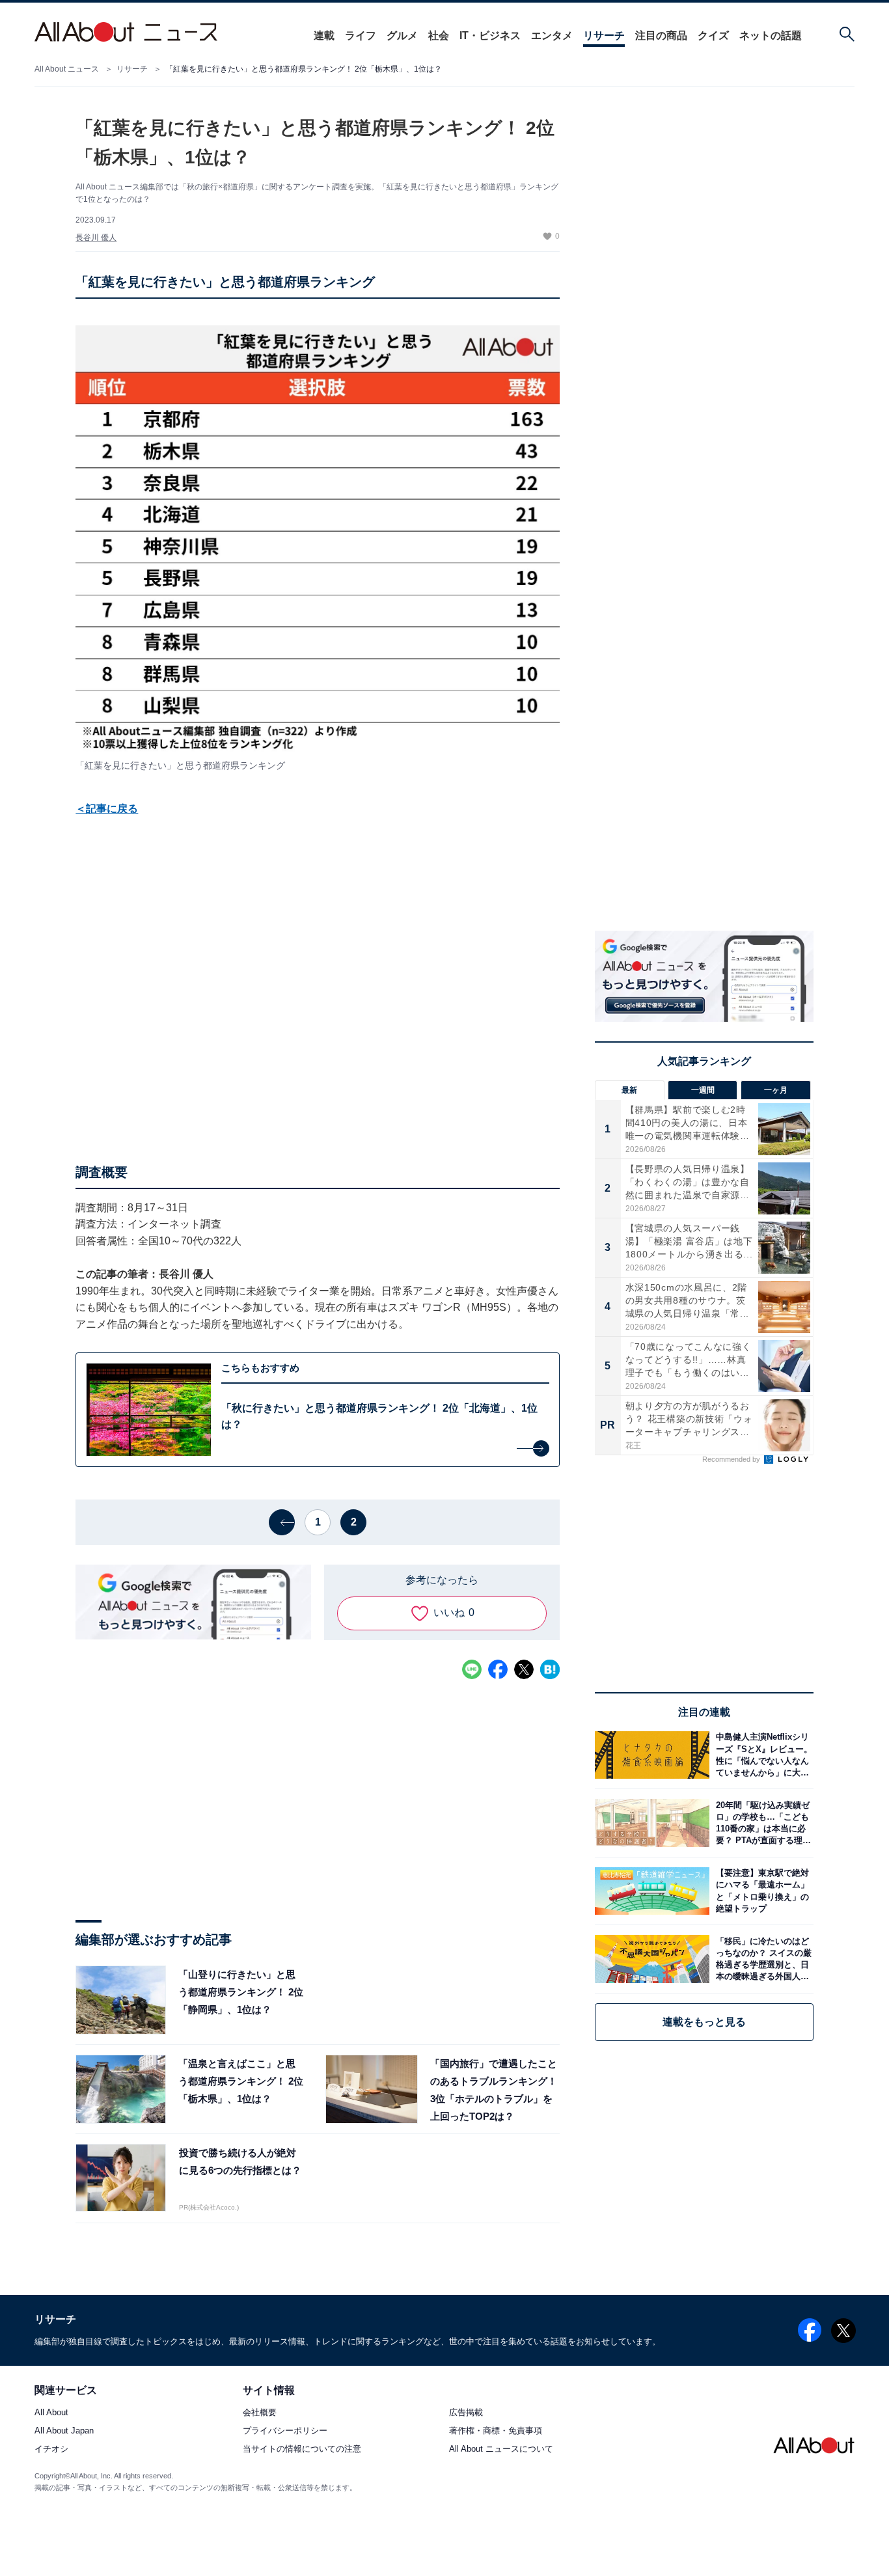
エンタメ (552, 35)
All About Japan (64, 2431)
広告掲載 (466, 2413)
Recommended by (732, 1459)
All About (51, 2413)
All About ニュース (67, 69)
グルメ (402, 35)
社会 (439, 35)
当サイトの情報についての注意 (302, 2449)
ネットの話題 (771, 35)
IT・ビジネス (490, 35)
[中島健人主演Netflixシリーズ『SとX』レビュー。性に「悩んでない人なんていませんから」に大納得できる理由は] (761, 1755)
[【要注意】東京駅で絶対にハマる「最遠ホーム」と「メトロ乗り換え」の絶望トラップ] (761, 1891)
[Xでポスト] (524, 1669)
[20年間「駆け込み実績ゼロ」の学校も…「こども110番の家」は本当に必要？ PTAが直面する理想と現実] (761, 1823)
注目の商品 (661, 35)
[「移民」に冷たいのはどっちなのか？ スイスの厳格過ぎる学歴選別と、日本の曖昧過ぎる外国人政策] (761, 1959)
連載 (324, 35)
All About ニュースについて (501, 2449)
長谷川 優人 (96, 238)
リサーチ (604, 35)
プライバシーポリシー (285, 2431)
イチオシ (51, 2449)
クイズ (713, 35)
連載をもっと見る (704, 2022)
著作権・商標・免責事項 (496, 2431)
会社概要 (260, 2413)
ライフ (361, 35)
